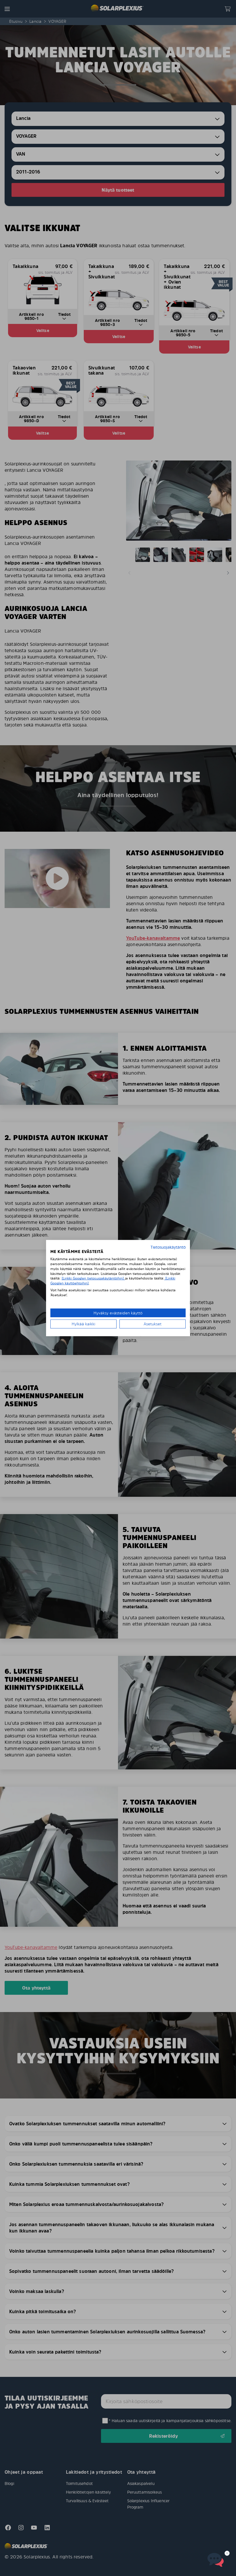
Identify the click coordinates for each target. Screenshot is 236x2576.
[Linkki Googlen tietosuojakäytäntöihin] (93, 1278)
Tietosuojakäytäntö (168, 1247)
